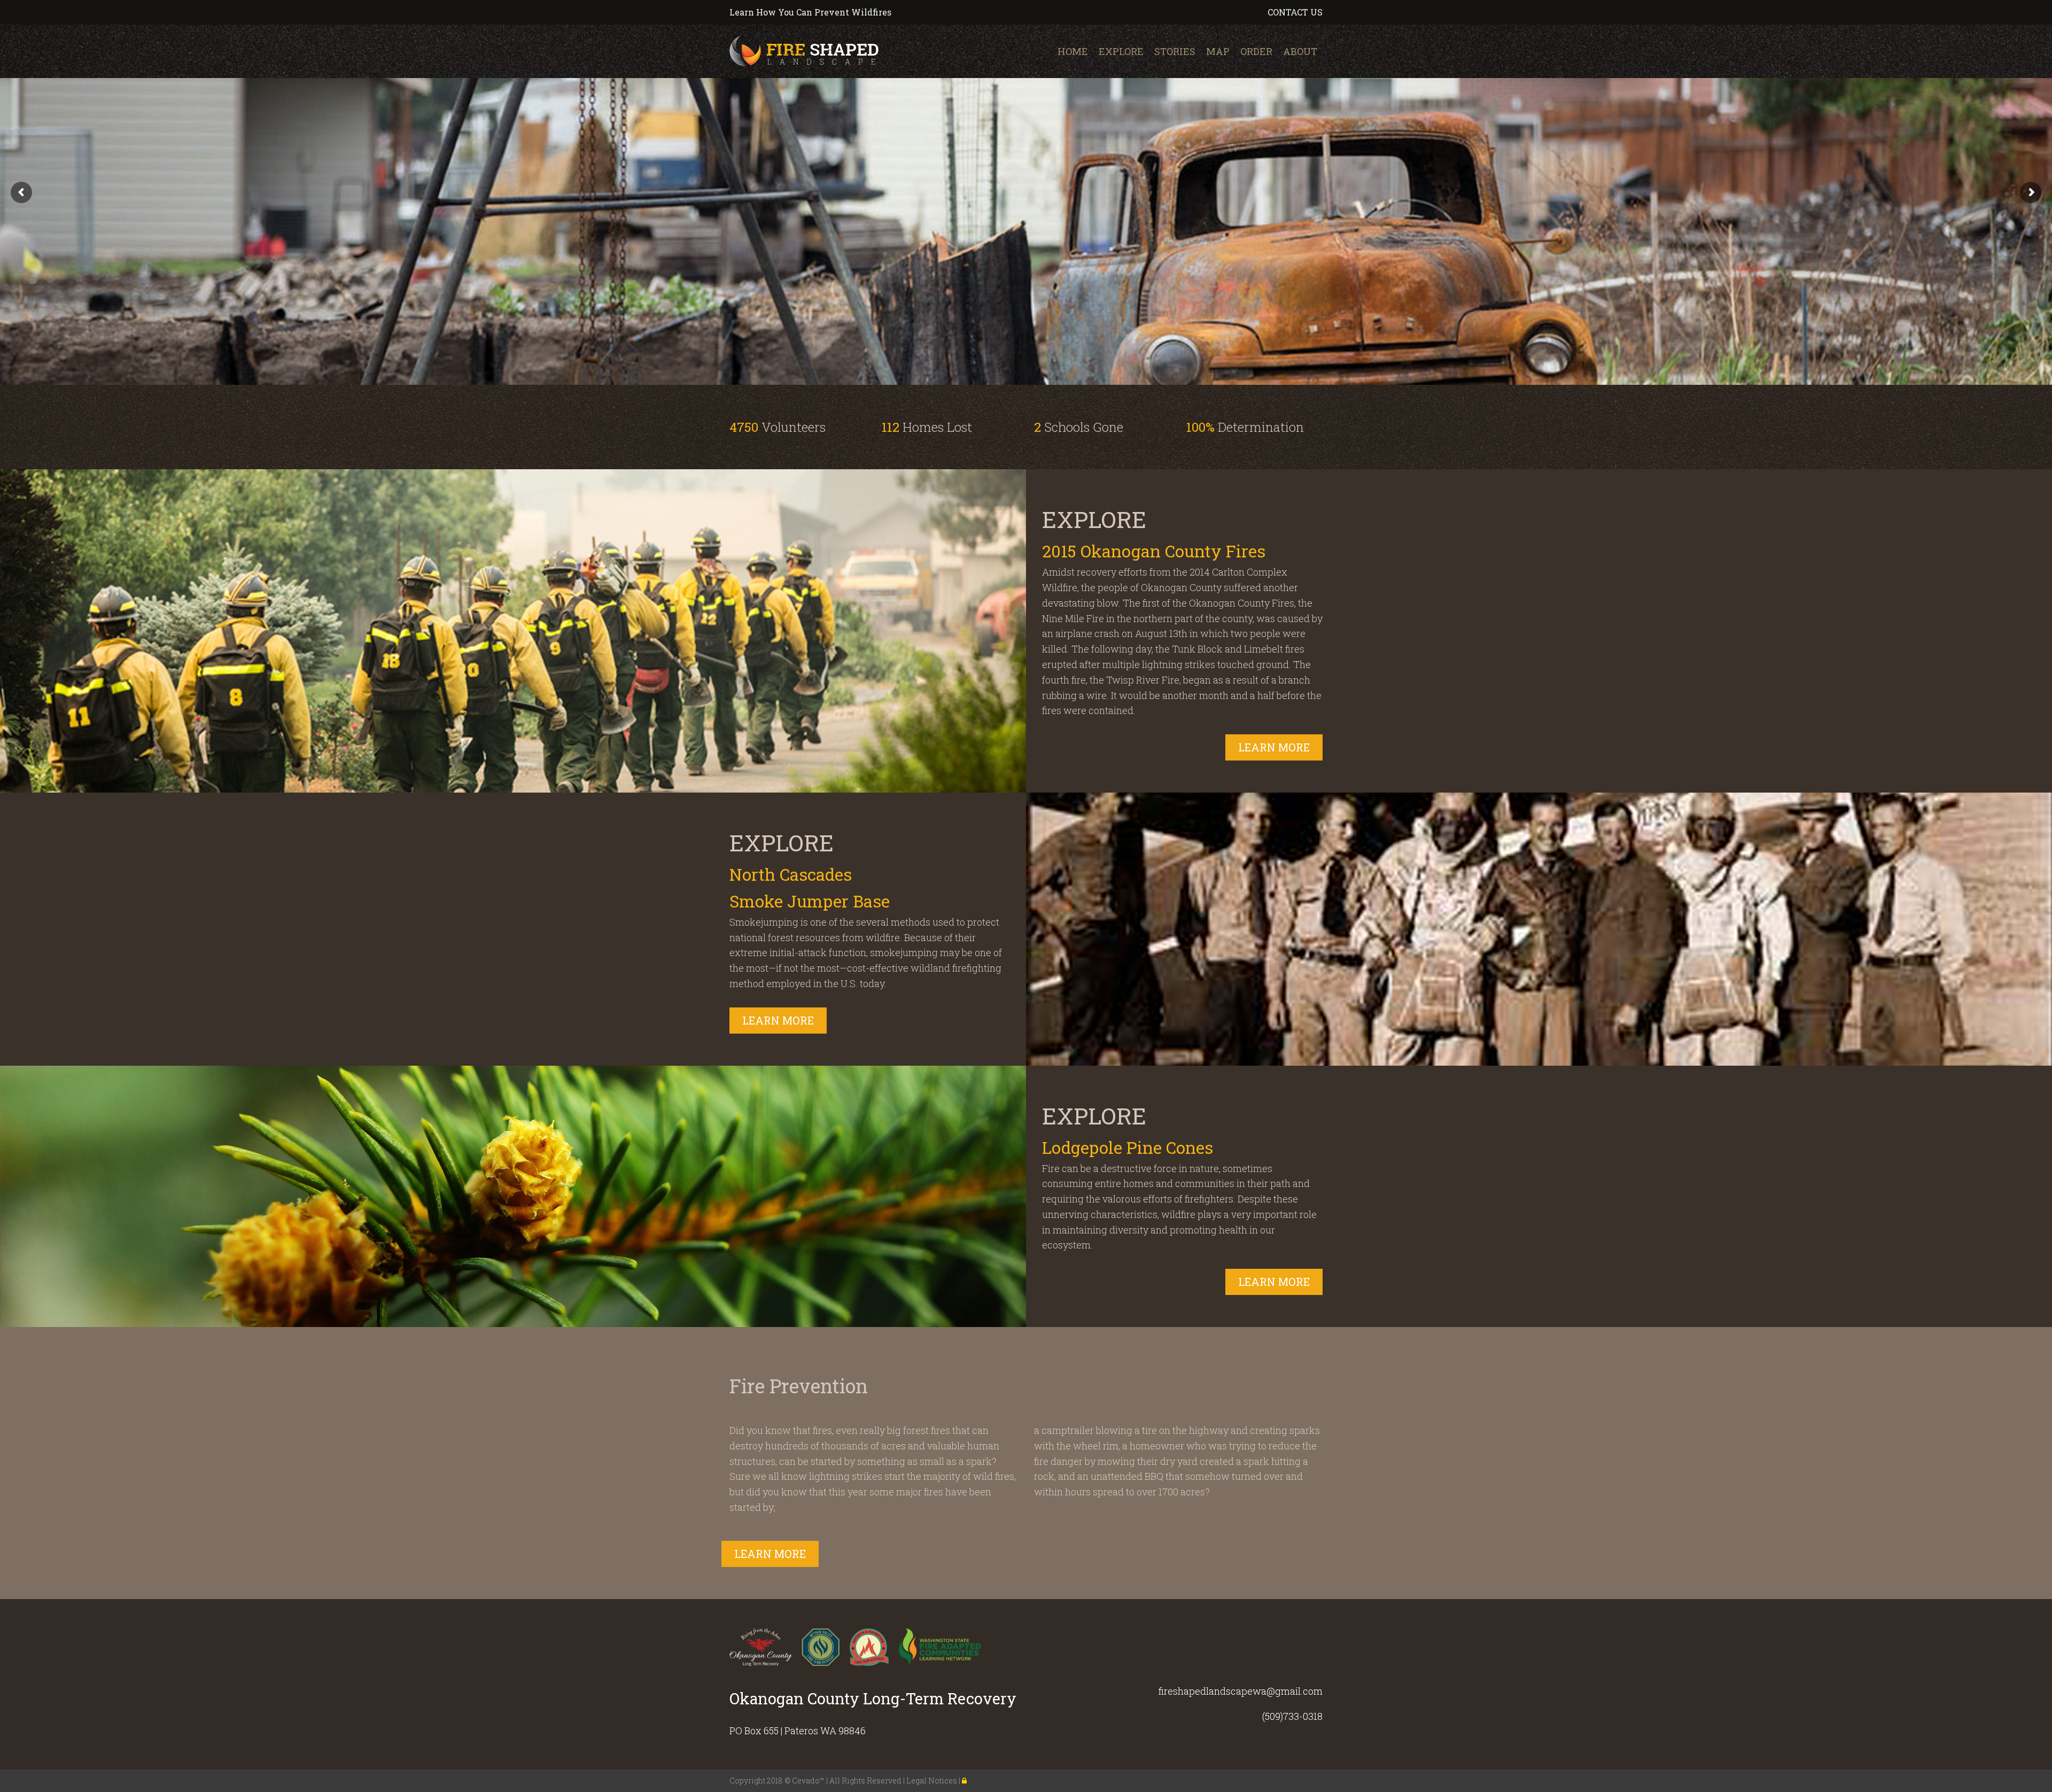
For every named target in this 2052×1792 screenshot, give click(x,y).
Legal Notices (932, 1781)
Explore (1121, 51)
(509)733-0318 (1292, 1716)
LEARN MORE (1274, 747)
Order (1256, 51)
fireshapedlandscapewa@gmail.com (1241, 1691)
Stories (1175, 51)
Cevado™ (809, 1781)
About (1300, 51)
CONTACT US (1295, 12)
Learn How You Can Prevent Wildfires (810, 12)
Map (1218, 51)
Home (1073, 51)
